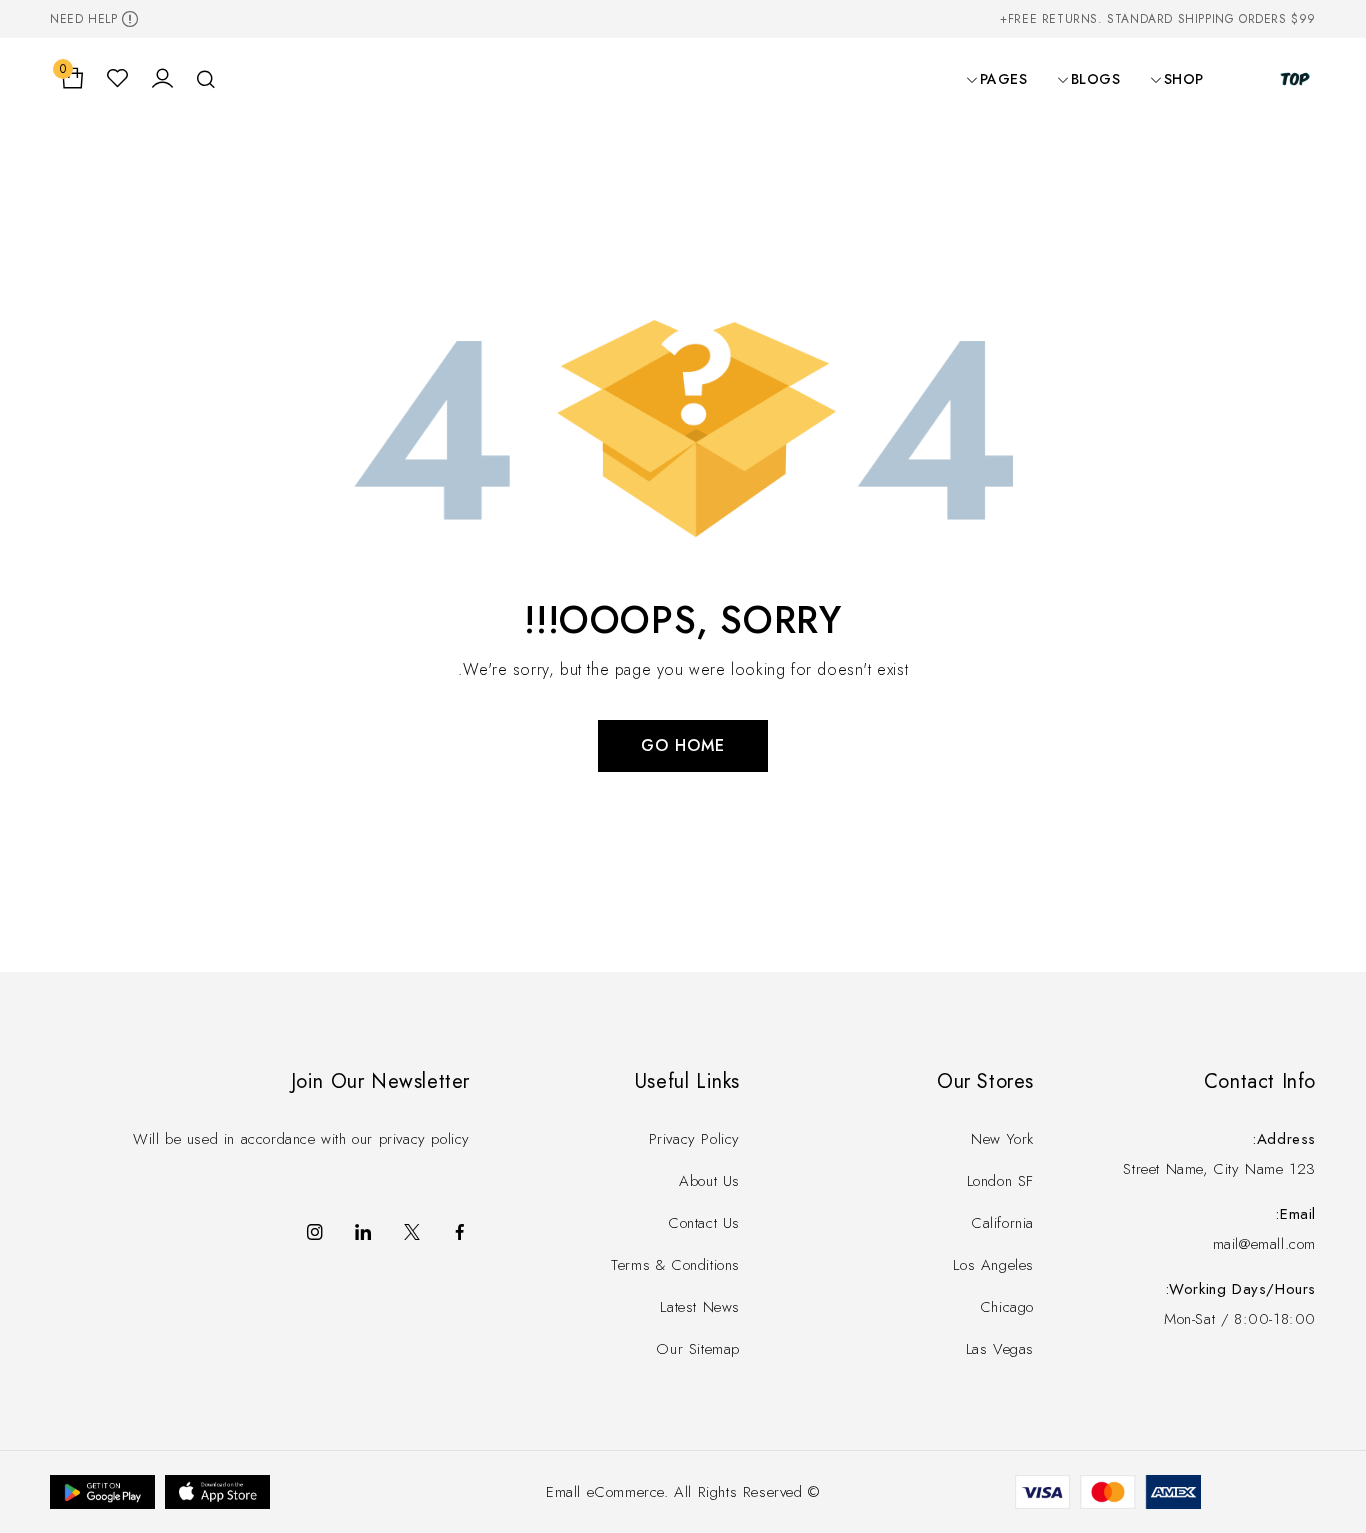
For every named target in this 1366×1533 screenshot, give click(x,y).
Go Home (683, 745)
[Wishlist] (117, 79)
